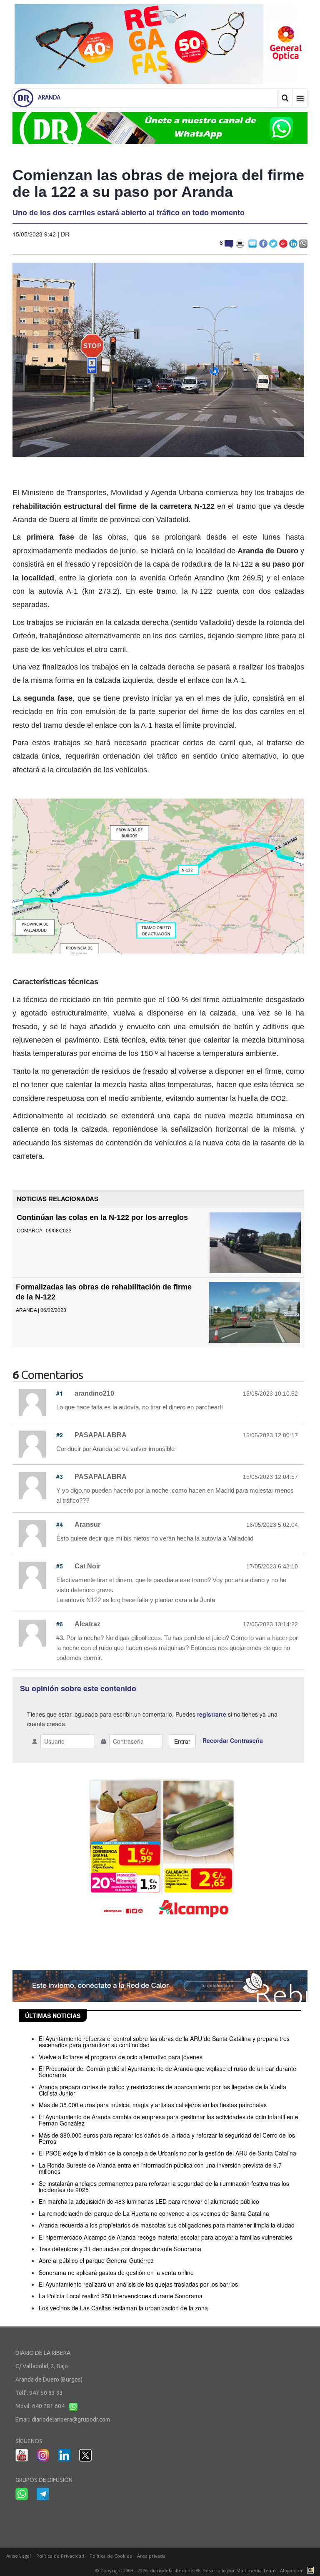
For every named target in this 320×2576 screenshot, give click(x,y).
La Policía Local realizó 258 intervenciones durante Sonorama (121, 2296)
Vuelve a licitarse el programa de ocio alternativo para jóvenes (121, 2057)
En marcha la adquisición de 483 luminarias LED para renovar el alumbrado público (149, 2201)
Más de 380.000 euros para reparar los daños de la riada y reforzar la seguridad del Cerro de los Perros (167, 2138)
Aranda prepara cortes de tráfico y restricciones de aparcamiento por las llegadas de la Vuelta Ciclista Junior (162, 2090)
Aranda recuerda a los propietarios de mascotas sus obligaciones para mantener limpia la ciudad (167, 2225)
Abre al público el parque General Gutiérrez (96, 2260)
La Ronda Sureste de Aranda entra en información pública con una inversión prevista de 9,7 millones (160, 2168)
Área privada (151, 2556)
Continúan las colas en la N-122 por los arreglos (102, 1217)
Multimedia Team (256, 2570)
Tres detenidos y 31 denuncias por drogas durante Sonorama (120, 2249)
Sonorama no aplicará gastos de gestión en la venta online (116, 2272)
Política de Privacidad (60, 2556)
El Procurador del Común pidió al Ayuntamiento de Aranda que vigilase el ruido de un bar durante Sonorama (167, 2072)
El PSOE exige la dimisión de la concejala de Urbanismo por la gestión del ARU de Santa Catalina (167, 2153)
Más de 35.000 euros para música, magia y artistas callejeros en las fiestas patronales (153, 2105)
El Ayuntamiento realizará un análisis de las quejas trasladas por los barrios (138, 2284)
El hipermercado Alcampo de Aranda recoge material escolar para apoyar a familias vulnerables (165, 2237)
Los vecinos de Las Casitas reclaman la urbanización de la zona (123, 2308)
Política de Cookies (111, 2556)
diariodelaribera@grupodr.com (71, 2419)
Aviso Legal (19, 2556)
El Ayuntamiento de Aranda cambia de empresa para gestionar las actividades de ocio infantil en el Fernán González (169, 2120)
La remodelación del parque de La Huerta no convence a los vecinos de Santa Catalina (154, 2213)
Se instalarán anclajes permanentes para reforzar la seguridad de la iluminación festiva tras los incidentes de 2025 (164, 2186)
